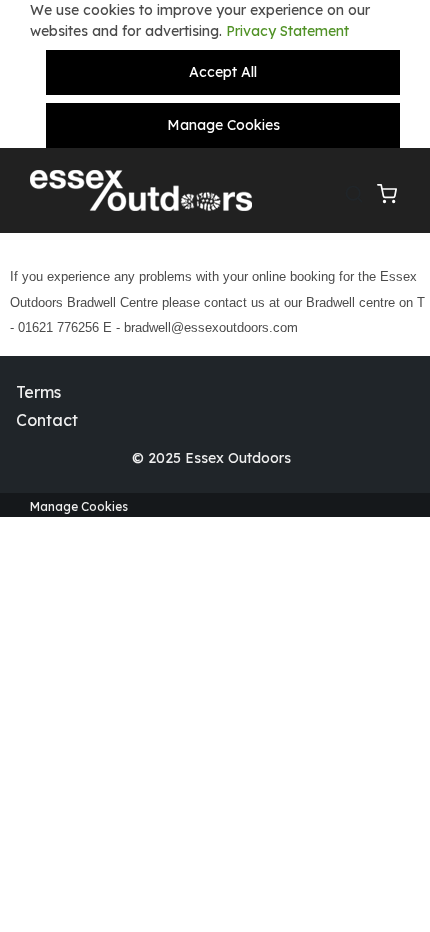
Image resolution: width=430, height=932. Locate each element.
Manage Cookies (223, 125)
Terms (38, 392)
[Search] (360, 191)
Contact (47, 420)
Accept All (223, 72)
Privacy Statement (287, 31)
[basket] (393, 191)
